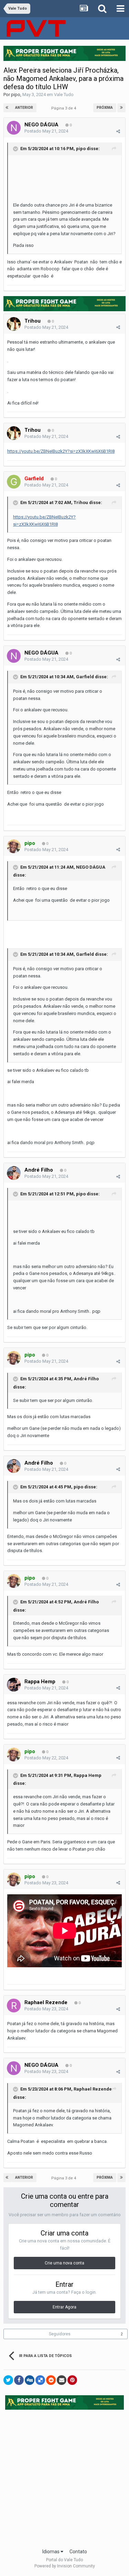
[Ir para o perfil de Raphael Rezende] (14, 2006)
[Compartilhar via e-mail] (62, 2380)
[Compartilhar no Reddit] (51, 2380)
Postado (46, 131)
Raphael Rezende (46, 2002)
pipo (16, 95)
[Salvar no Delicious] (40, 2380)
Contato (78, 2552)
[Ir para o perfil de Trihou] (14, 324)
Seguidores (60, 2334)
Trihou (33, 321)
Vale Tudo (64, 95)
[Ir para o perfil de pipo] (14, 846)
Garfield (85, 677)
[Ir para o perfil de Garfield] (14, 482)
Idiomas (51, 2552)
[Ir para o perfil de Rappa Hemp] (14, 1685)
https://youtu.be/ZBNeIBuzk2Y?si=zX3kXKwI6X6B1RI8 (61, 451)
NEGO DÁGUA (41, 125)
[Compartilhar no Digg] (30, 2380)
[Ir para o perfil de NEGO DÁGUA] (14, 128)
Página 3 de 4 (65, 108)
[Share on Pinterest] (72, 2380)
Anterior (24, 108)
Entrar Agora (64, 2307)
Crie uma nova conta (64, 2263)
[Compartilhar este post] (118, 131)
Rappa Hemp (40, 1682)
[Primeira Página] (8, 108)
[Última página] (121, 108)
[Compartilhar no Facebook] (19, 2380)
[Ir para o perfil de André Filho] (14, 1173)
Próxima (105, 108)
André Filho (39, 1170)
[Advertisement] (64, 2477)
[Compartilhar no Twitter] (8, 2380)
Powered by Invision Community (65, 2566)
